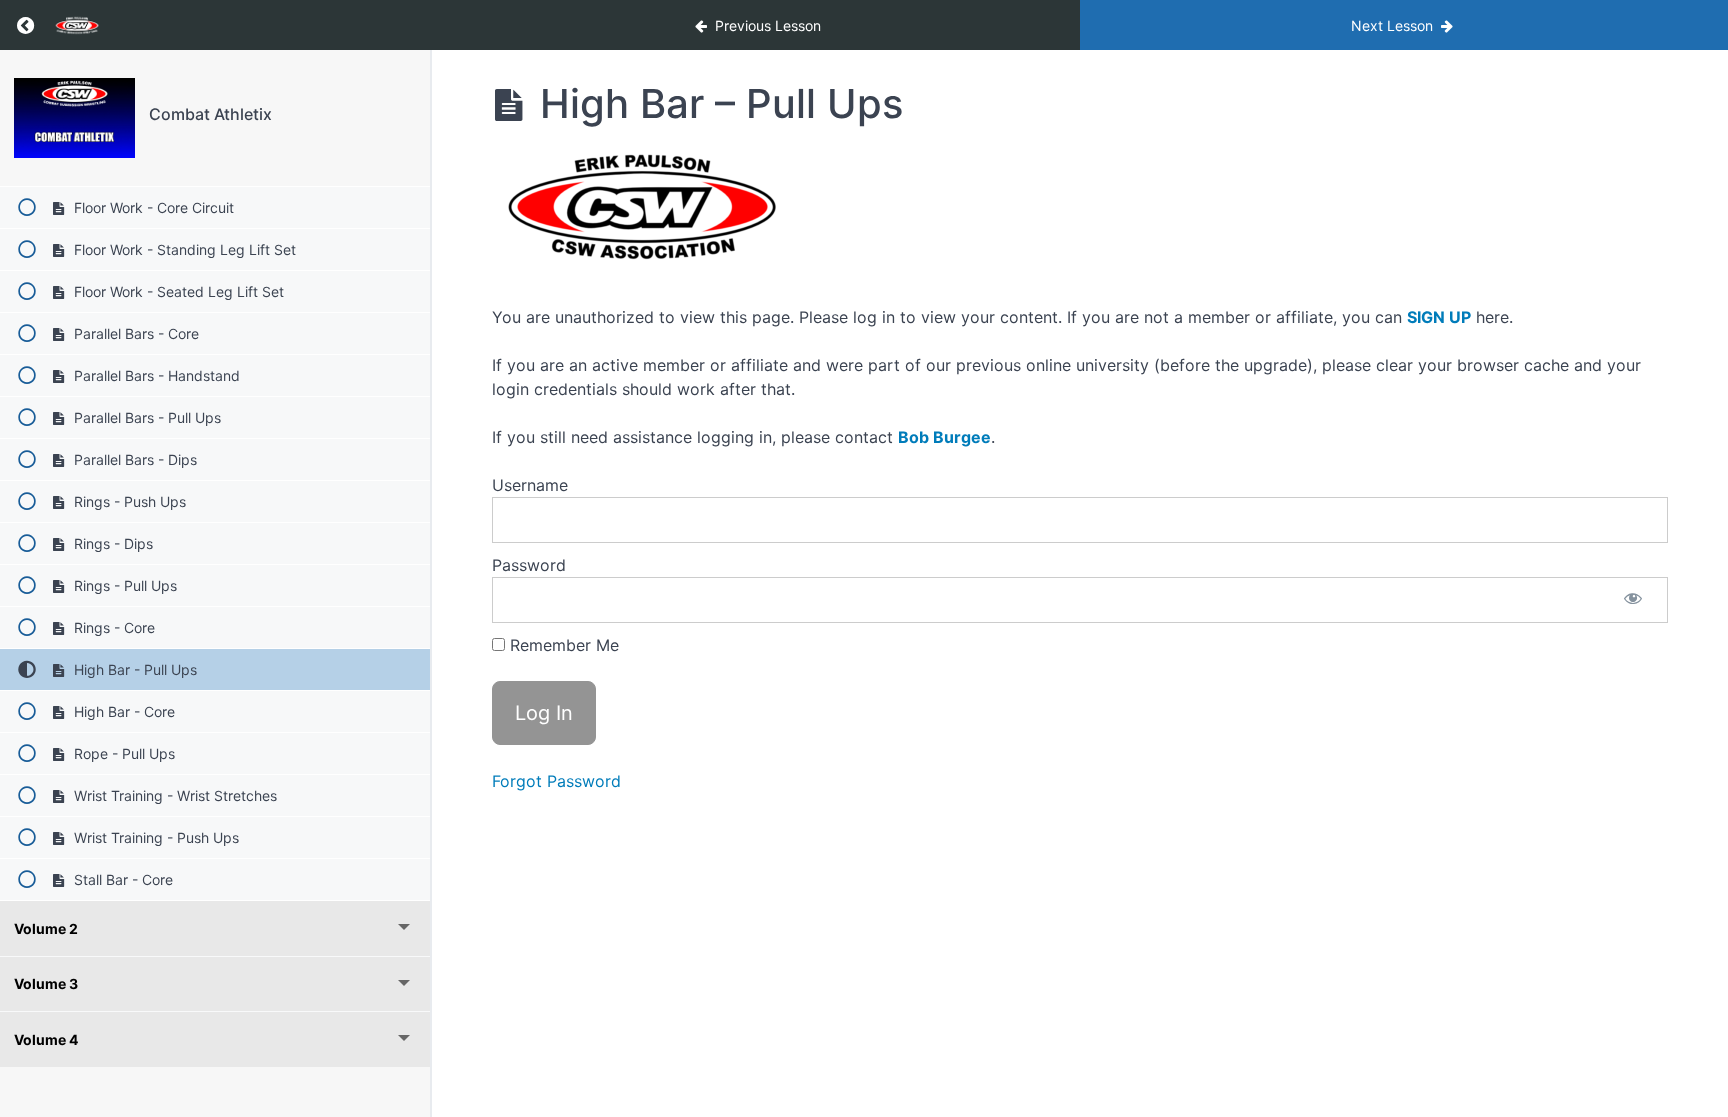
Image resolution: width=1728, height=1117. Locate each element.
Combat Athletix (210, 114)
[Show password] (1633, 600)
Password (529, 565)
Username (530, 485)
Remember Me (562, 645)
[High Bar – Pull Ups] (74, 118)
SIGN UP (1439, 317)
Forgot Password (556, 781)
